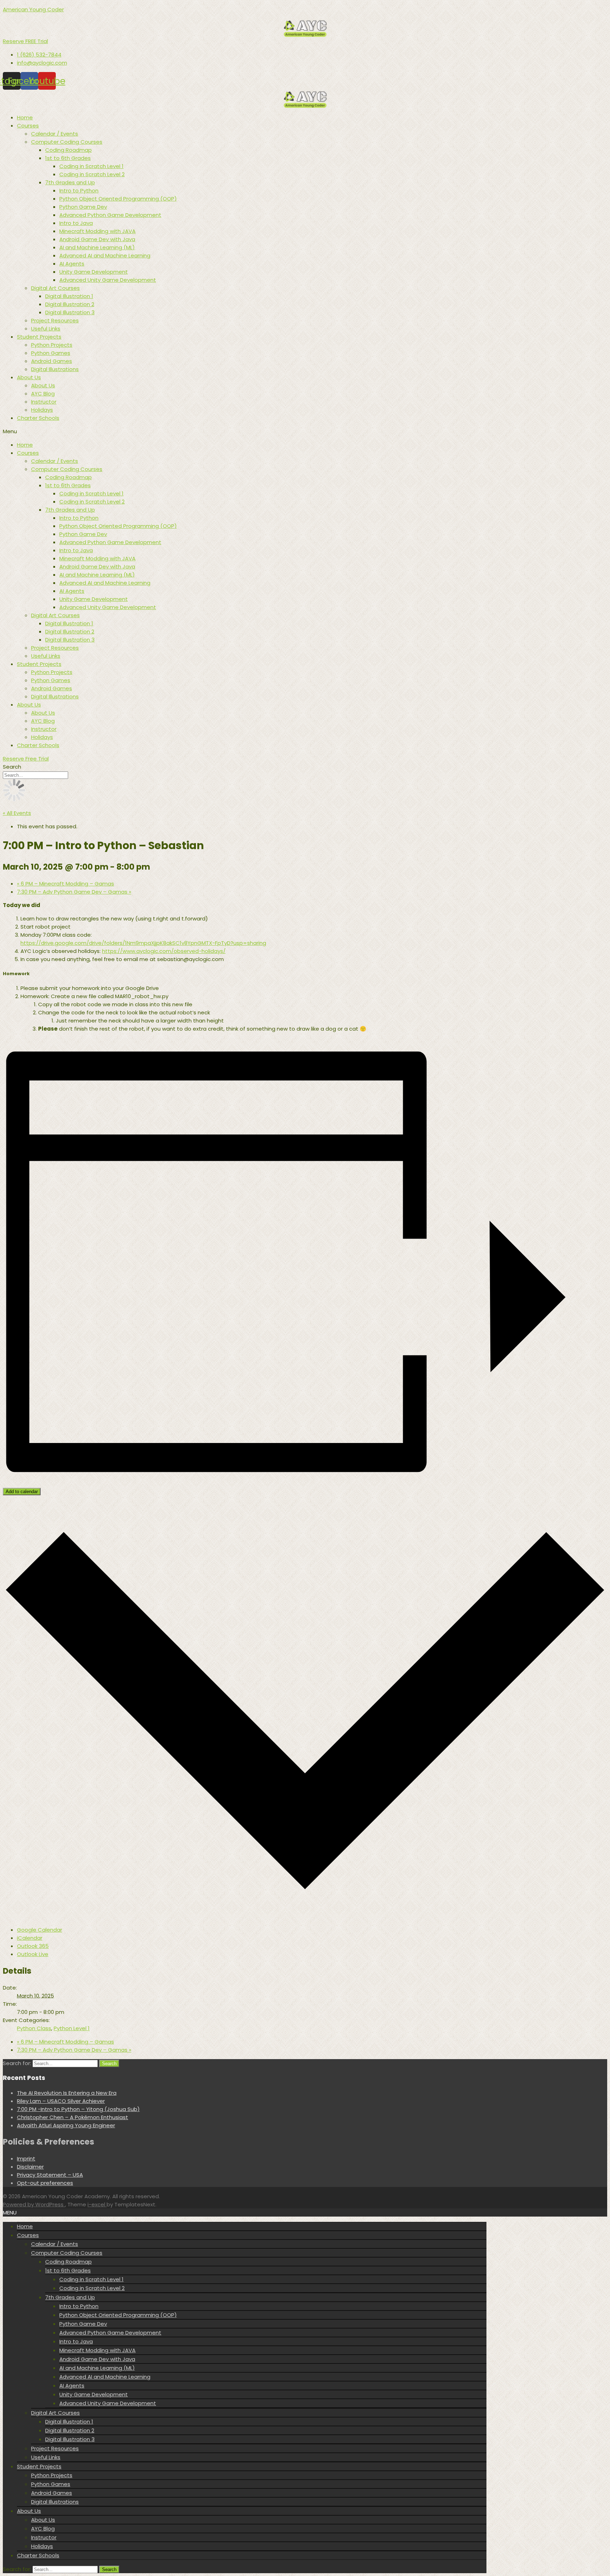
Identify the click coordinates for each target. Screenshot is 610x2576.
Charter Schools (38, 418)
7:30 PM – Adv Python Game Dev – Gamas (74, 892)
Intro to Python (79, 190)
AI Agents (72, 264)
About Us (29, 377)
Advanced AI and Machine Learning (105, 255)
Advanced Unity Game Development (108, 280)
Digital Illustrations (55, 369)
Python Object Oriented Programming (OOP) (118, 199)
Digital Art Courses (55, 288)
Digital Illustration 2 (70, 304)
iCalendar (30, 1938)
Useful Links (46, 329)
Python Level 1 (72, 2028)
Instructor (44, 402)
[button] (25, 41)
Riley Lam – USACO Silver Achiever (61, 2101)
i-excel (97, 2204)
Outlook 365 (33, 1946)
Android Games (52, 361)
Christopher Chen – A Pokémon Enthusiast (73, 2117)
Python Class (34, 2028)
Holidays (42, 410)
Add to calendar (22, 1492)
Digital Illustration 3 (70, 312)
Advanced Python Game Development (110, 215)
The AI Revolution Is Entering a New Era (67, 2093)
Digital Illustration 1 (69, 296)
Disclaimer (30, 2167)
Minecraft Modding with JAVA (97, 231)
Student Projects (39, 337)
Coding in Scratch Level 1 (91, 166)
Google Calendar (40, 1930)
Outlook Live (33, 1954)
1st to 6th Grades (68, 158)
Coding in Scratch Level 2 (92, 174)
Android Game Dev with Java (97, 239)
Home (25, 117)
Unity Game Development (94, 272)
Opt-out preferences (45, 2183)
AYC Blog (43, 393)
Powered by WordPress (34, 2204)
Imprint (26, 2158)
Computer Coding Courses (67, 142)
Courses (28, 126)
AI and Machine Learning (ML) (97, 247)
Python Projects (52, 345)
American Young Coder (33, 9)
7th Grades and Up (70, 182)
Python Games (51, 353)
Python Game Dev (83, 207)
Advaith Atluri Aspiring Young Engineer (66, 2125)
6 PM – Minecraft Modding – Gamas (65, 884)
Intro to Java (76, 223)
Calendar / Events (55, 134)
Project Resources (55, 320)
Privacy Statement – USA (50, 2175)
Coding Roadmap (68, 150)
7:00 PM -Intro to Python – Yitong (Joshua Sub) (78, 2109)
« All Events (17, 813)
